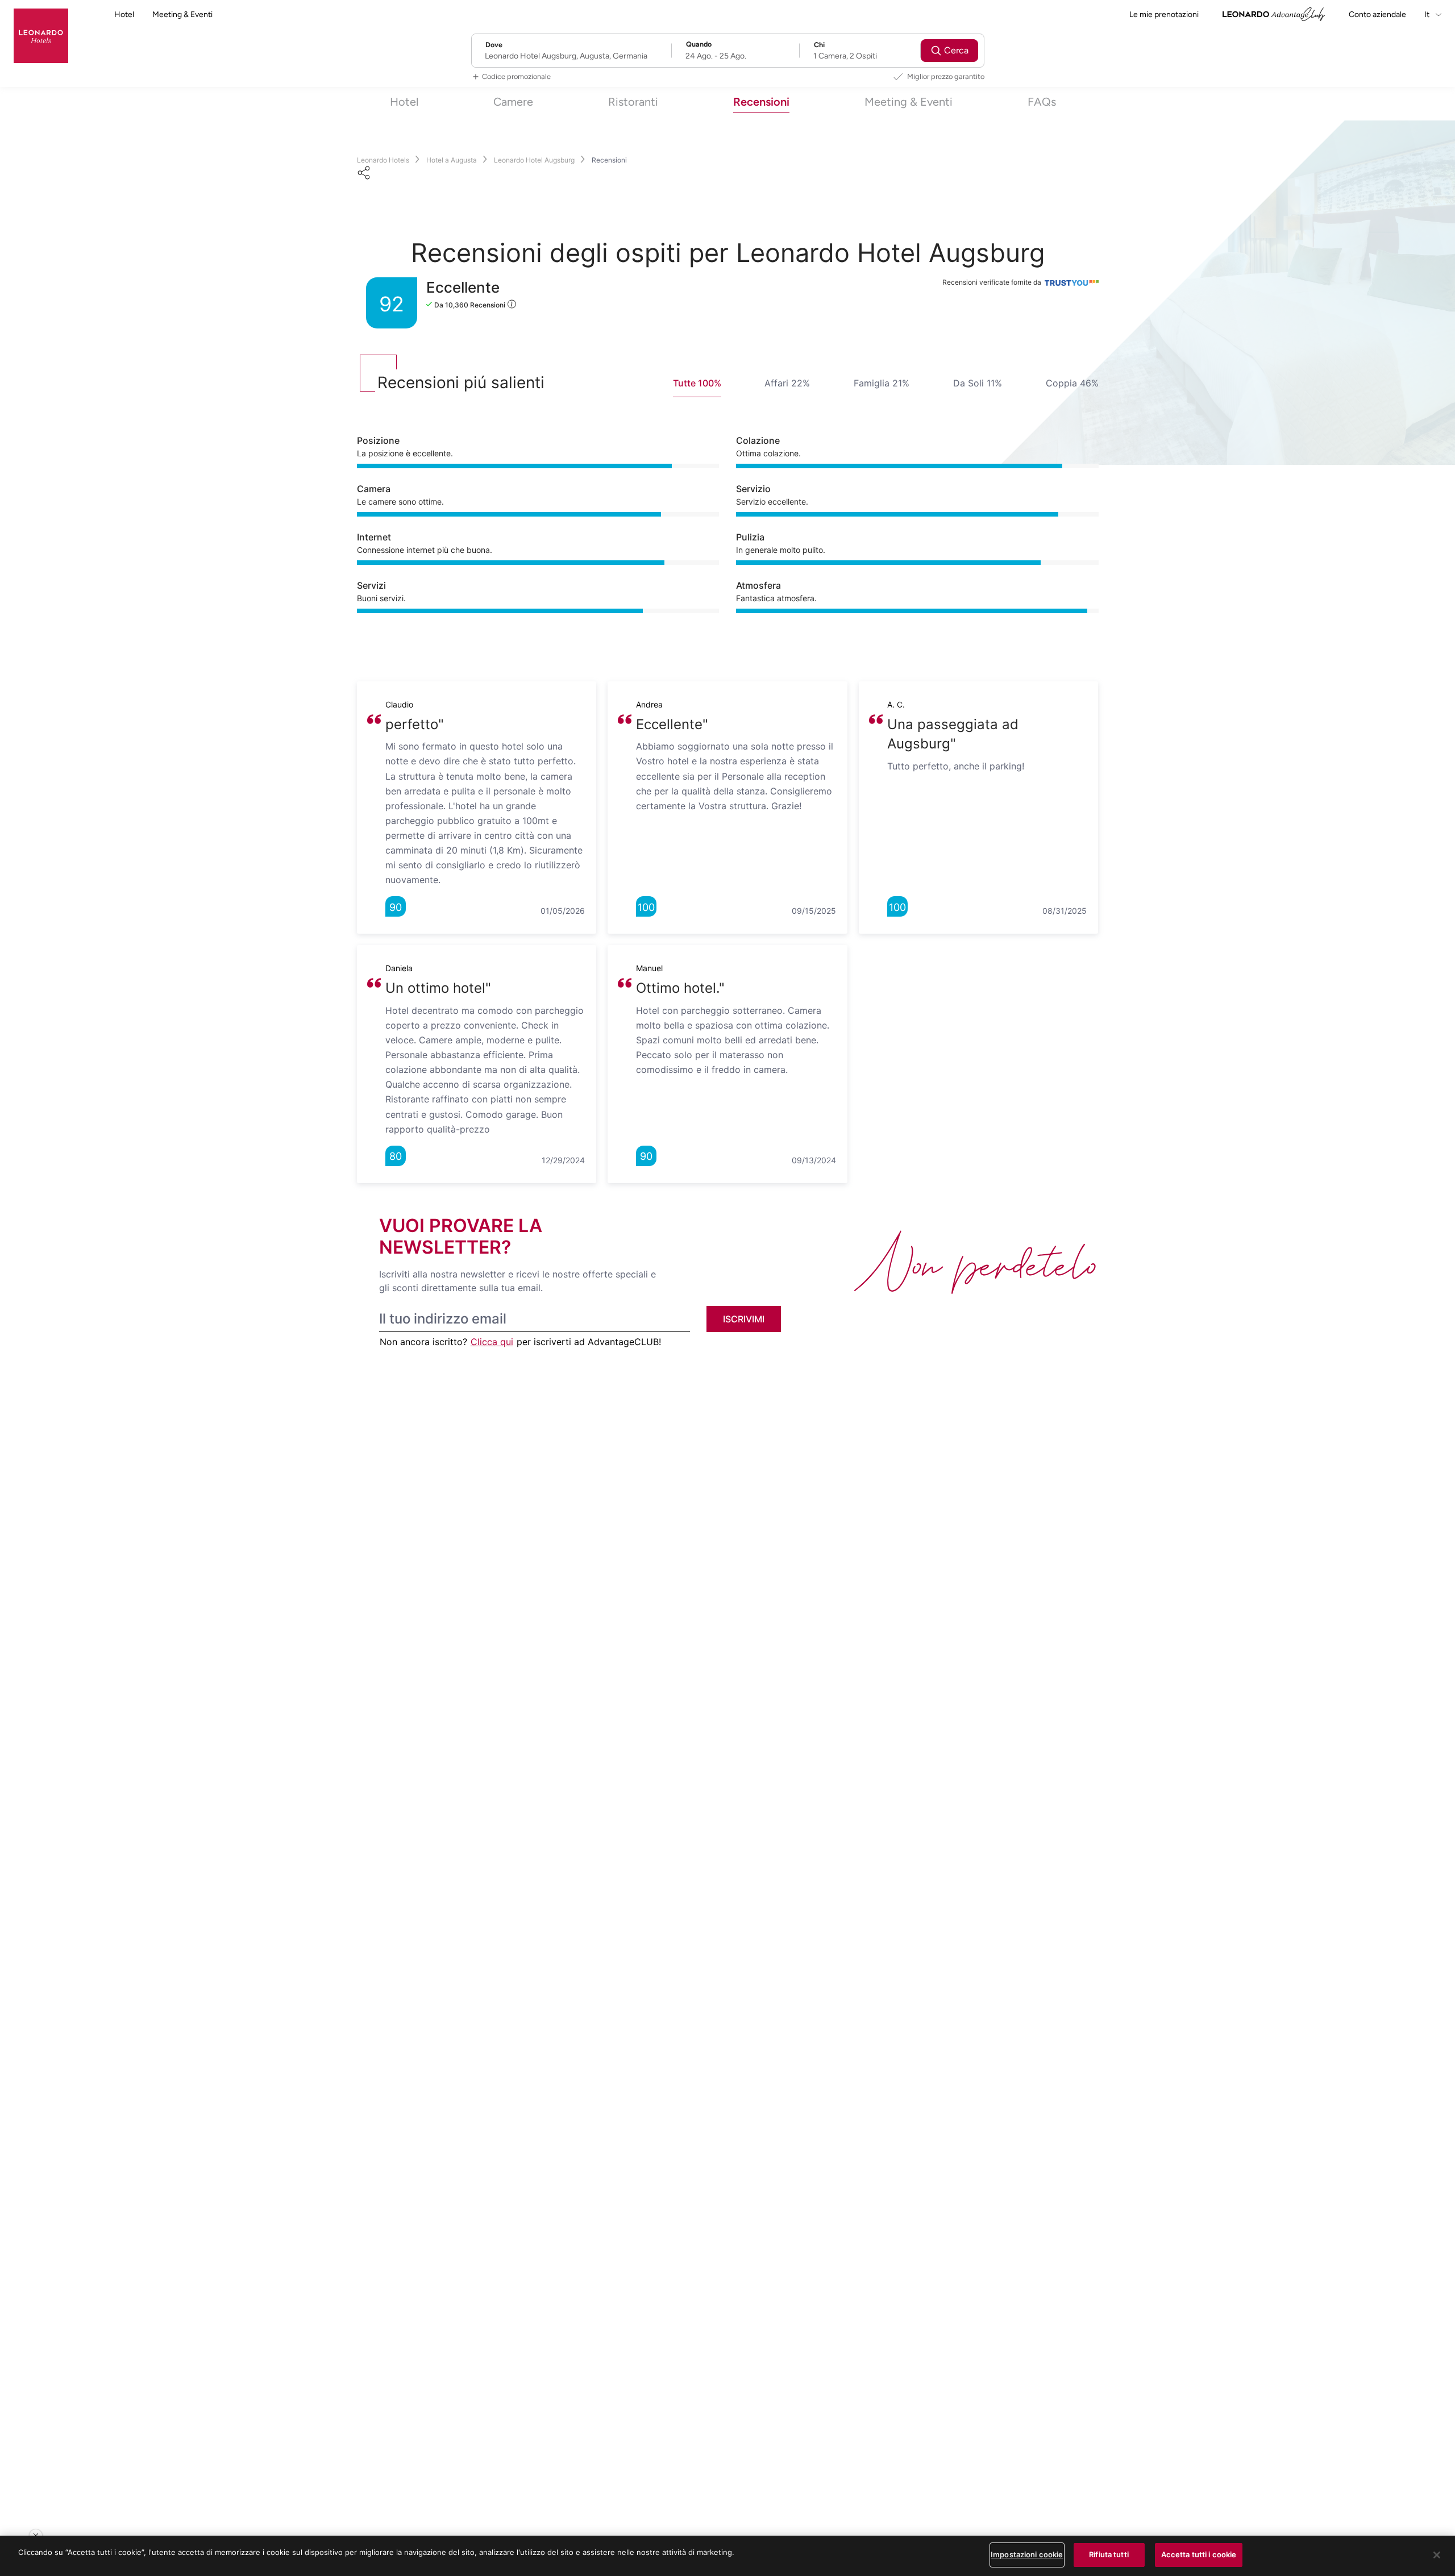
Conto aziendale (1377, 14)
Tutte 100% (697, 383)
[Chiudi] (1437, 2555)
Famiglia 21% (882, 383)
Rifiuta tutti (1109, 2554)
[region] (727, 2556)
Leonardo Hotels (383, 160)
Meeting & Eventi (182, 14)
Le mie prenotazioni (1164, 14)
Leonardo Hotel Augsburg (534, 160)
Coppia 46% (1072, 383)
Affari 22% (787, 383)
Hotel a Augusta (452, 160)
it (1428, 14)
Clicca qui (492, 1342)
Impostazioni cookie (1027, 2554)
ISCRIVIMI (744, 1319)
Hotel (124, 14)
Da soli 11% (978, 383)
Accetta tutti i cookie (1199, 2554)
